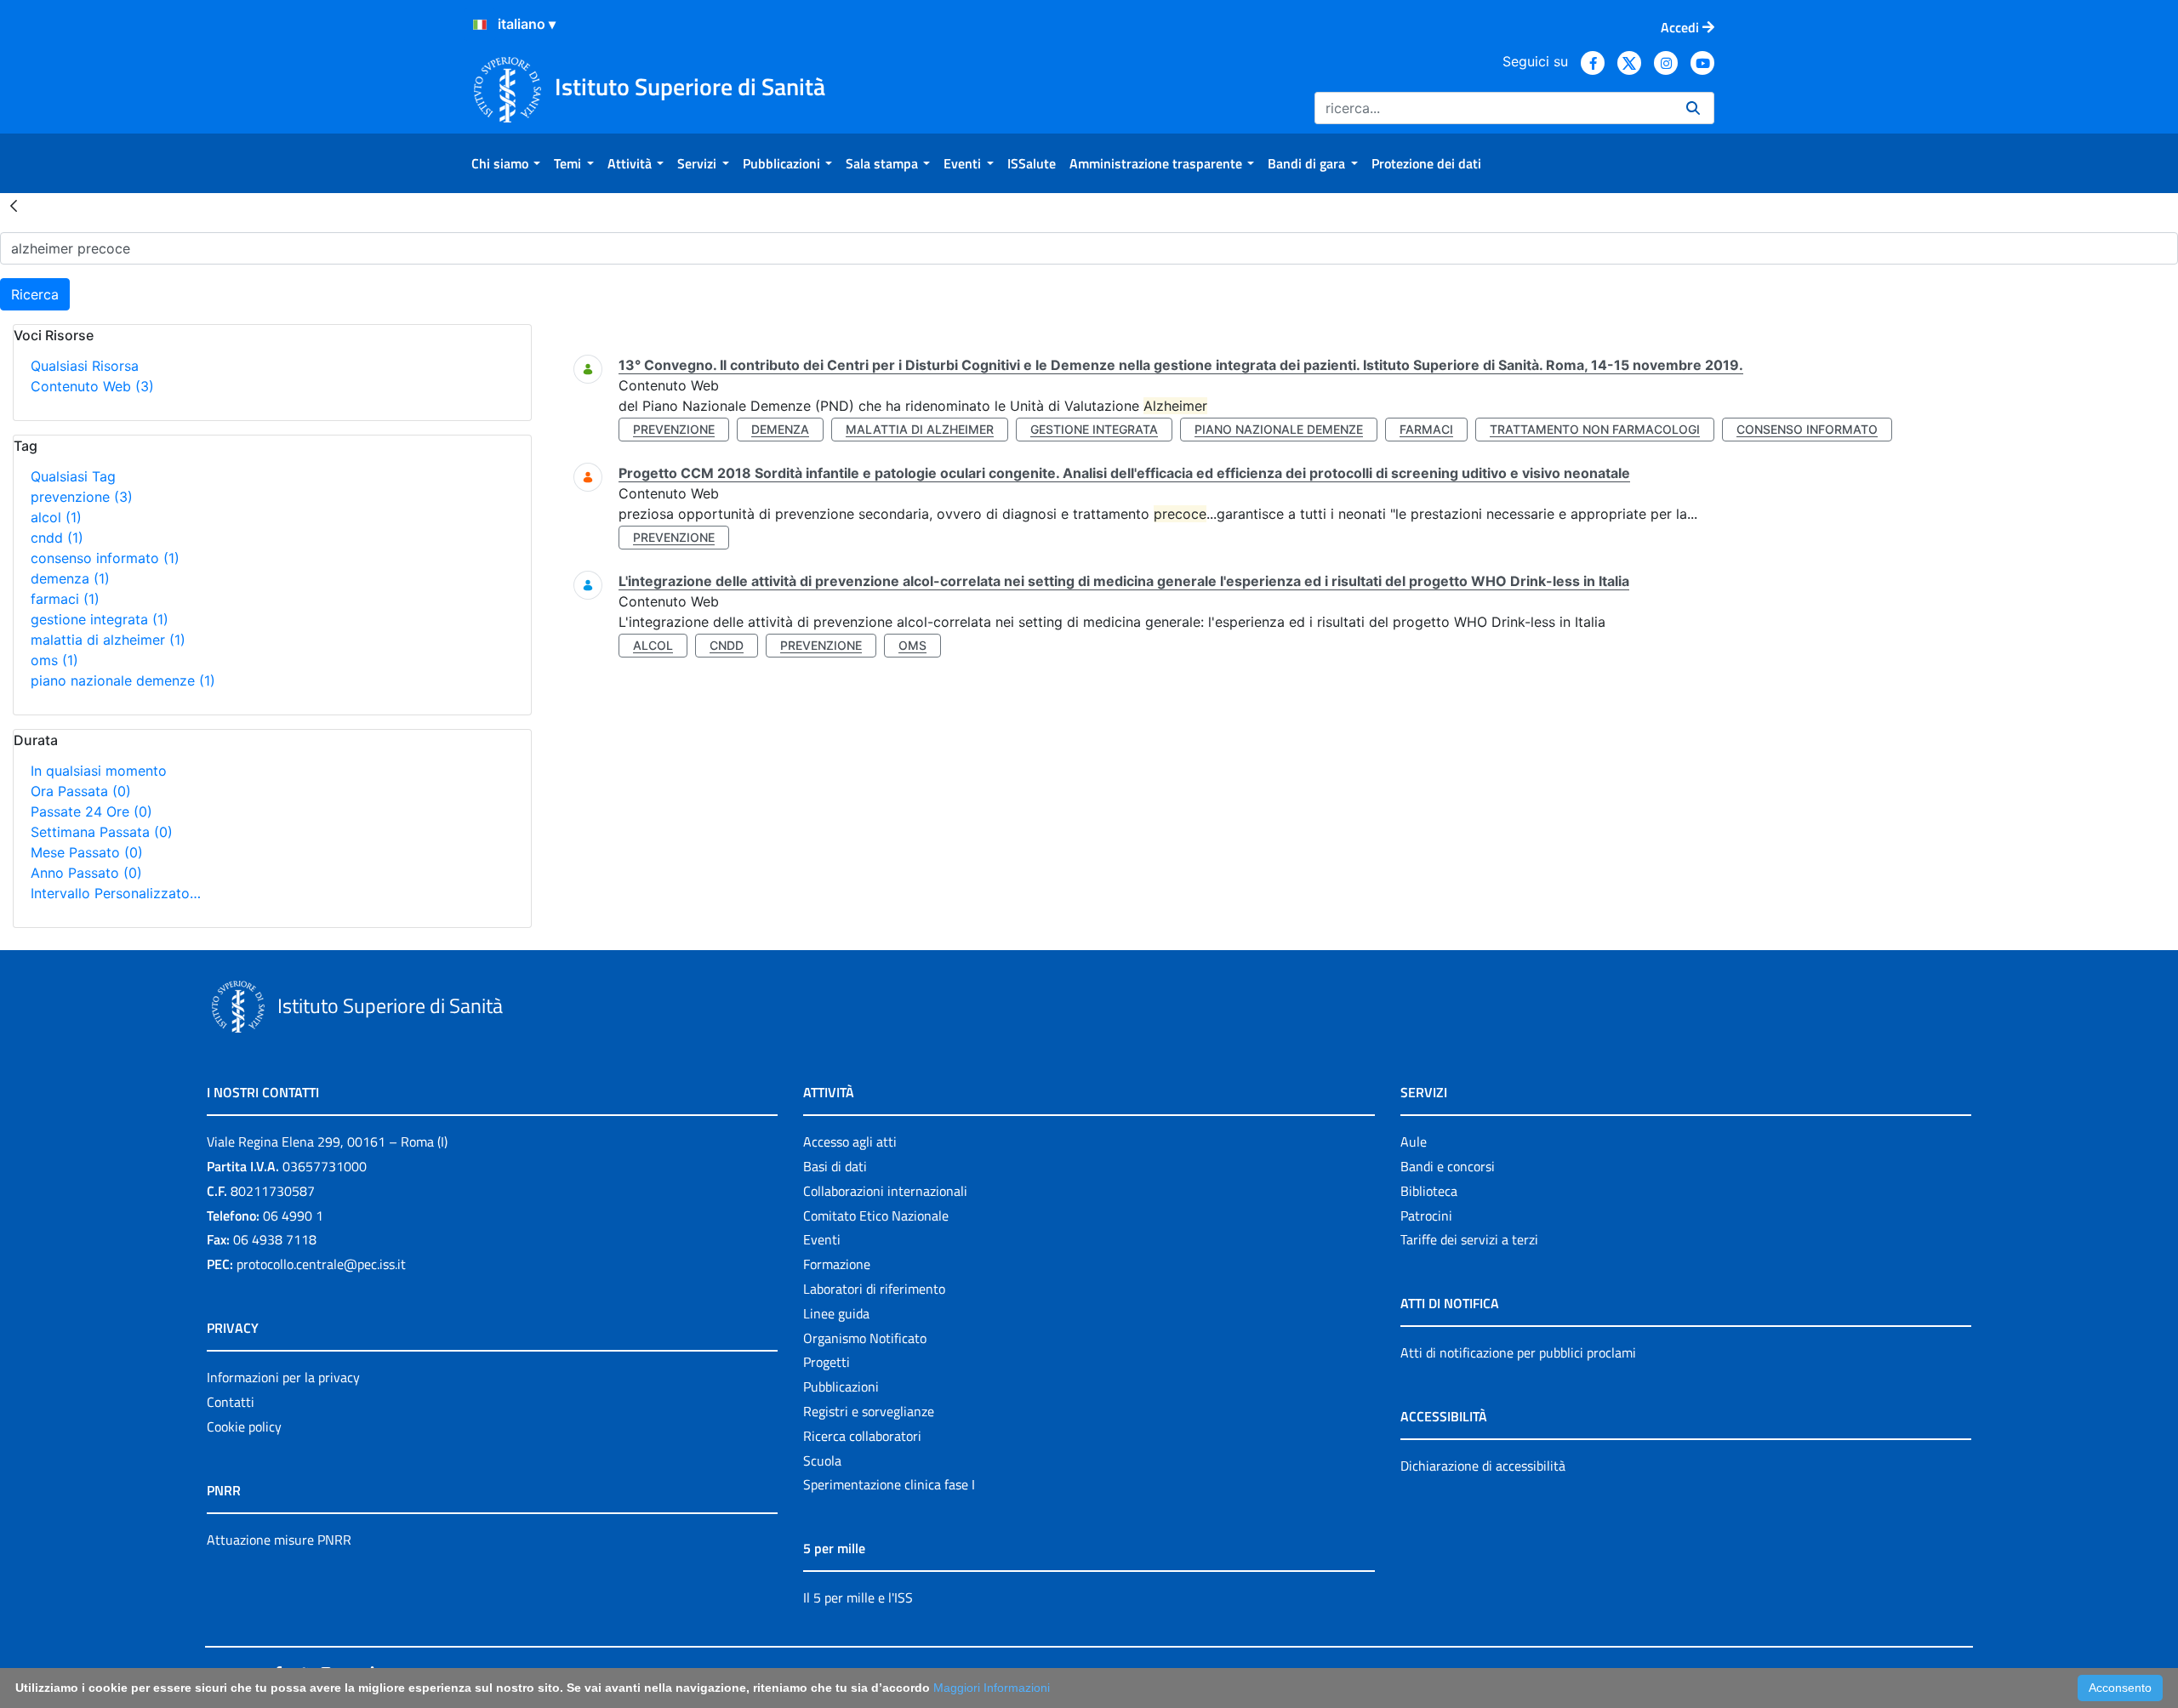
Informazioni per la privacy (283, 1377)
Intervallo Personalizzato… (116, 893)
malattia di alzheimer (108, 640)
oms (54, 660)
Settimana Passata (102, 832)
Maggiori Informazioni (992, 1688)
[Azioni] (480, 25)
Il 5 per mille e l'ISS (858, 1597)
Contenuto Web (92, 386)
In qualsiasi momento (99, 771)
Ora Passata (81, 791)
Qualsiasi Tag (73, 476)
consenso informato (105, 558)
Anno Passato (86, 873)
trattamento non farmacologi (1595, 429)
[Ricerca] (1693, 108)
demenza (70, 578)
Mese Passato (87, 852)
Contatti (231, 1402)
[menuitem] (506, 163)
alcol (56, 517)
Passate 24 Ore (91, 811)
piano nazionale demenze (123, 680)
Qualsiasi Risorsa (85, 366)
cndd (57, 538)
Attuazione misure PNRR (279, 1540)
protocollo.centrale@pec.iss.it (321, 1264)
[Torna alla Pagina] (14, 205)
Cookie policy (244, 1426)
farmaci (65, 599)
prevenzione (82, 497)
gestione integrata (100, 619)
